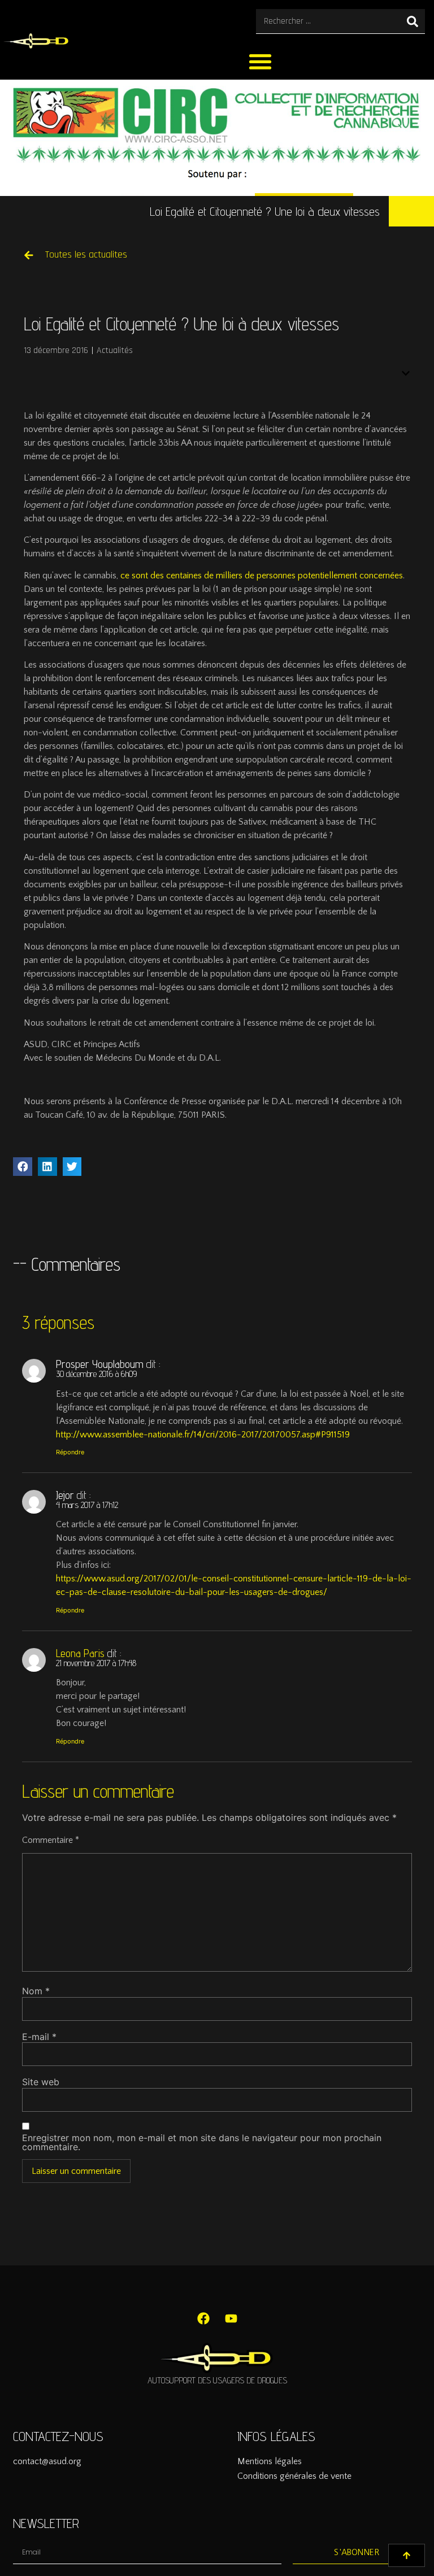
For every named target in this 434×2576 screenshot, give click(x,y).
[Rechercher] (413, 21)
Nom (36, 1991)
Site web (41, 2082)
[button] (261, 61)
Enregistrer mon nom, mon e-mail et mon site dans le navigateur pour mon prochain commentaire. (202, 2142)
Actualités (115, 350)
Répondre (70, 1452)
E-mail (39, 2037)
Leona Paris (80, 1653)
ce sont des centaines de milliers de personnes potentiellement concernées (262, 576)
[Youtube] (231, 2318)
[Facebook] (203, 2318)
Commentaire (51, 1840)
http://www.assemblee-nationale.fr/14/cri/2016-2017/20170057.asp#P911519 (203, 1435)
